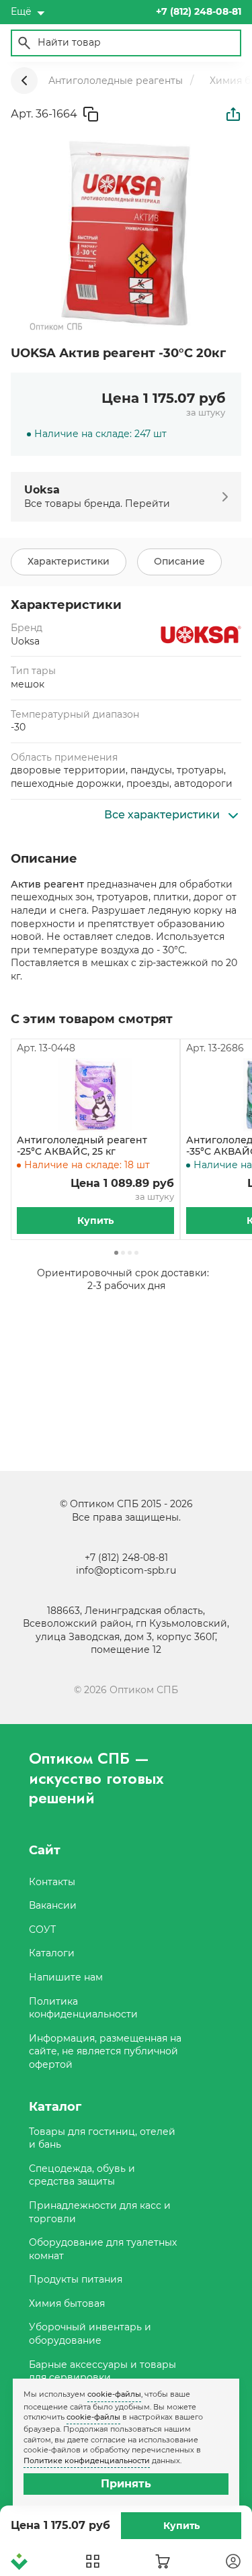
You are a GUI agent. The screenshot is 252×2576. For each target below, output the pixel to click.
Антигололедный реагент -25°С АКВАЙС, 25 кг (82, 1146)
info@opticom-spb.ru (126, 1570)
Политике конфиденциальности (87, 2461)
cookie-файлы (114, 2394)
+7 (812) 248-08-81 (126, 1558)
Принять (126, 2484)
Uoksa (25, 641)
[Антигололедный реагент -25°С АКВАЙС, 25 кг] (95, 1095)
